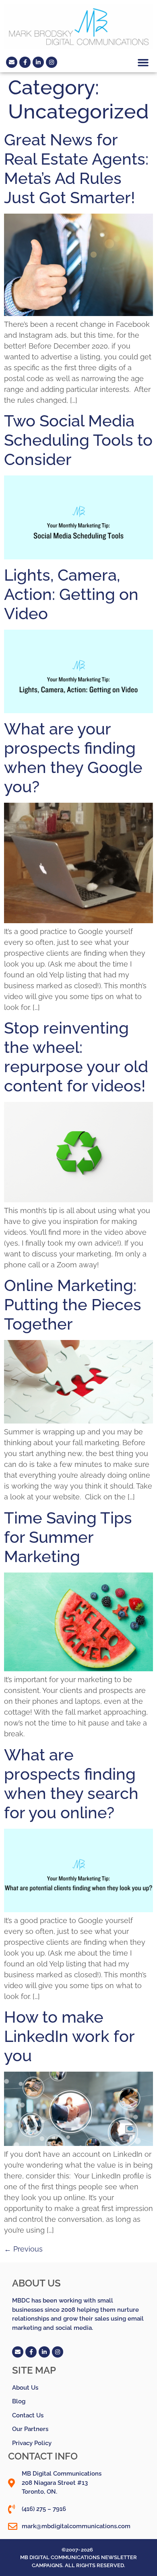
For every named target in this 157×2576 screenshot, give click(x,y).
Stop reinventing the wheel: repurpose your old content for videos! (76, 1057)
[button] (143, 62)
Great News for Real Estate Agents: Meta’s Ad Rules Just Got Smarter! (76, 168)
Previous (23, 2249)
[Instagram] (52, 62)
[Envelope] (12, 62)
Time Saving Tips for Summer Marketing (68, 1537)
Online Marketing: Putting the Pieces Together (73, 1304)
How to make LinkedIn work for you (69, 2036)
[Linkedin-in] (38, 62)
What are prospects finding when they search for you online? (71, 1784)
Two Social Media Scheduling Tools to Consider (78, 440)
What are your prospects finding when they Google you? (73, 758)
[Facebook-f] (25, 62)
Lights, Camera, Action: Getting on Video (71, 594)
